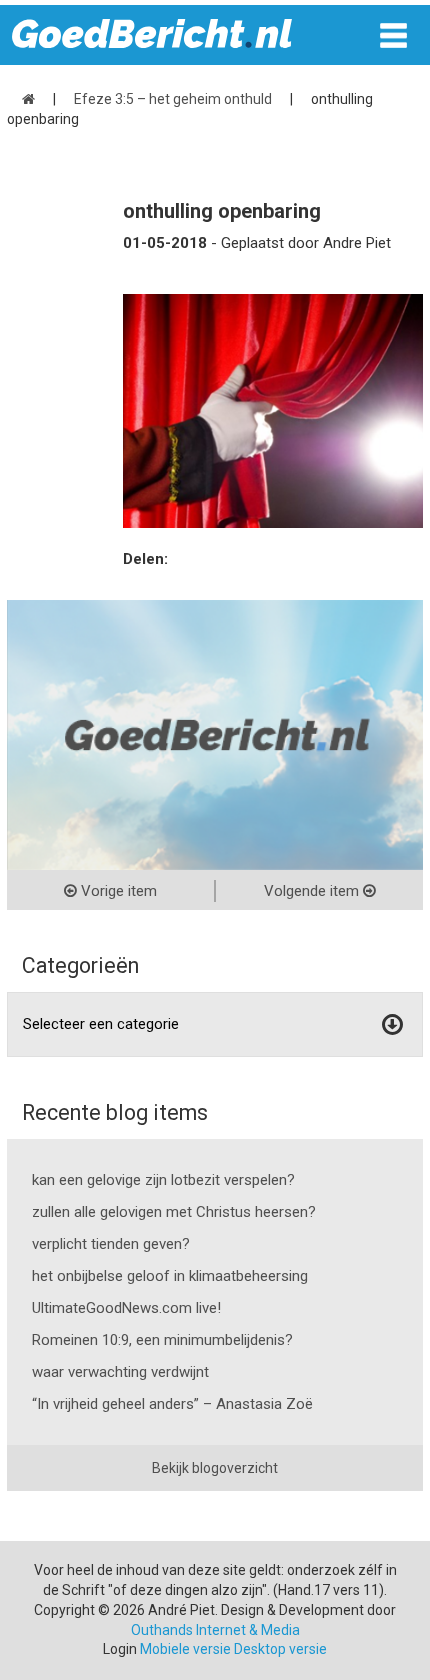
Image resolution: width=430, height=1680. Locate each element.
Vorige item (117, 891)
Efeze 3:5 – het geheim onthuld (173, 99)
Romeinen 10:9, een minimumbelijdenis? (162, 1340)
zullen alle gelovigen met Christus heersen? (174, 1212)
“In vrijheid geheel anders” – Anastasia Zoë (172, 1404)
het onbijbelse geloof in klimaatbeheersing (170, 1276)
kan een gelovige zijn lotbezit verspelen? (163, 1180)
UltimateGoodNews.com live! (126, 1308)
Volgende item (313, 891)
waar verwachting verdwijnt (120, 1372)
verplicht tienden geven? (111, 1244)
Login (120, 1649)
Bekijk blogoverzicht (215, 1468)
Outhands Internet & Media (215, 1630)
